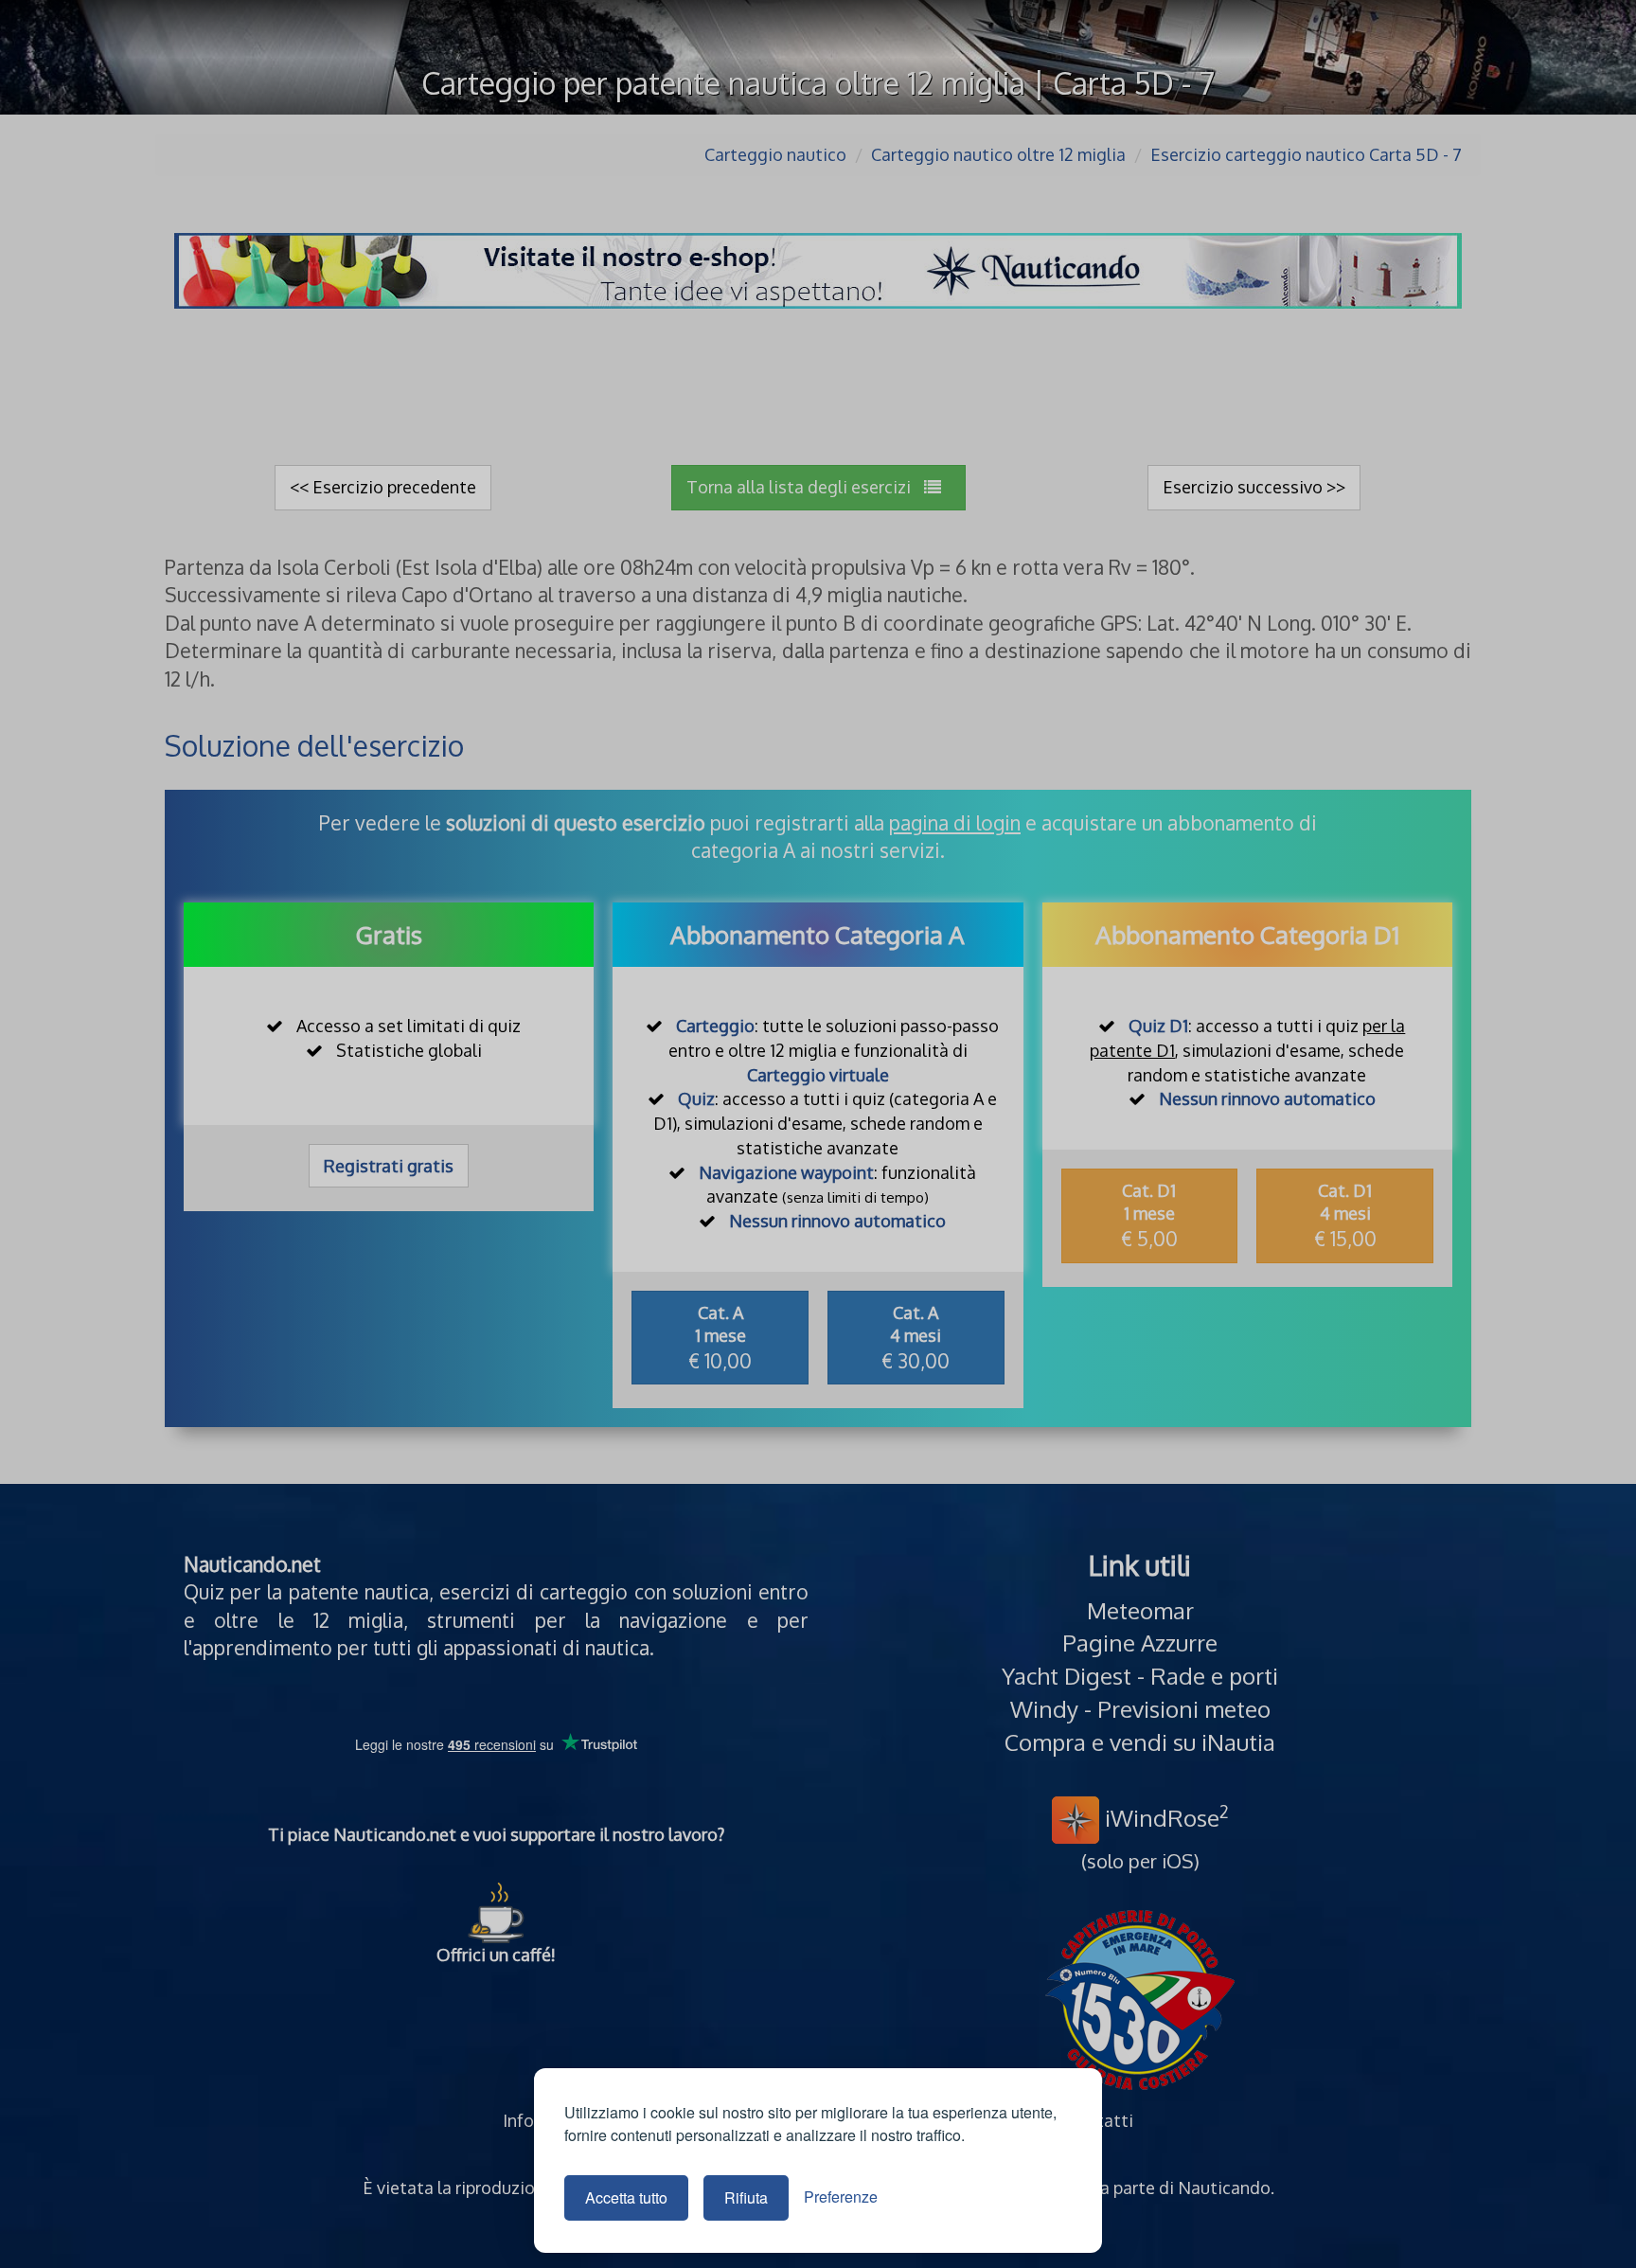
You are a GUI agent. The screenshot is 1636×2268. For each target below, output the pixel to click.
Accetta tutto (626, 2197)
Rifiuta (746, 2197)
